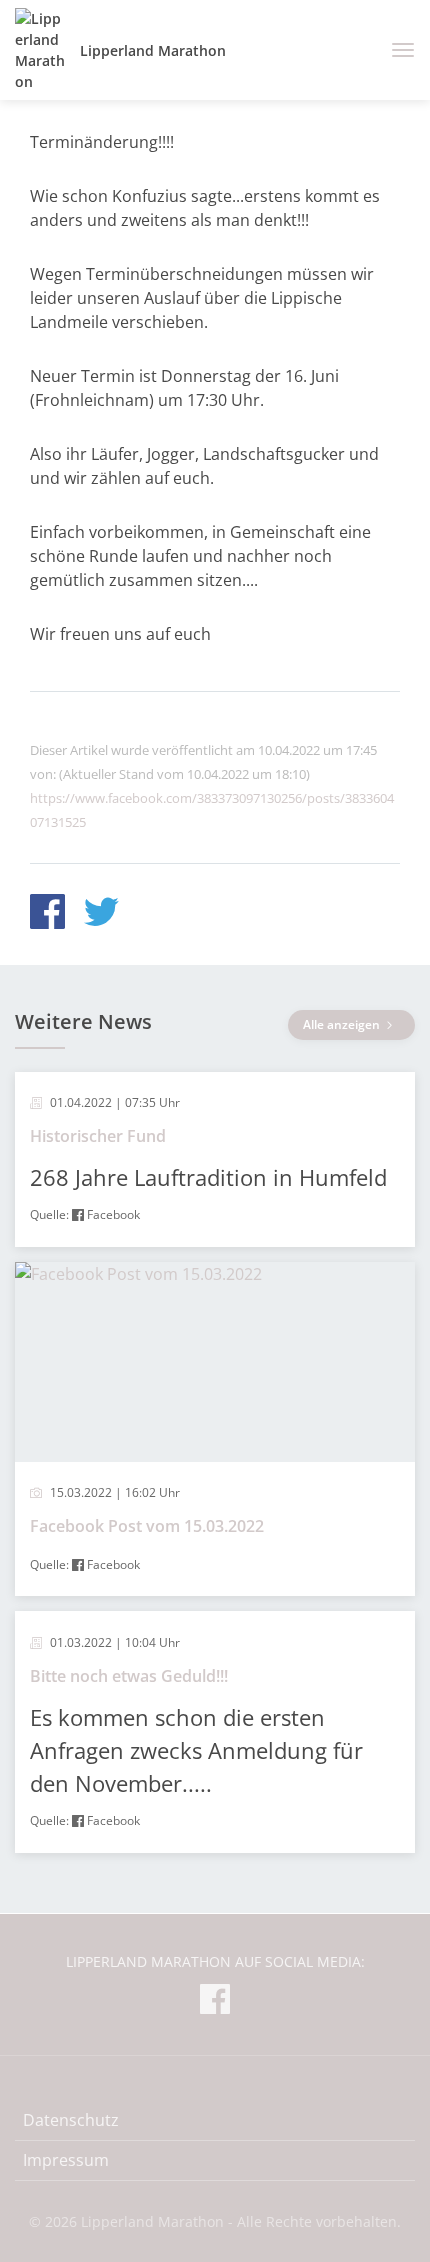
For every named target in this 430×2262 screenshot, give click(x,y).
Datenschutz (71, 2120)
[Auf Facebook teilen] (47, 914)
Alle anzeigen (343, 1024)
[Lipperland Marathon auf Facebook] (215, 2002)
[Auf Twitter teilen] (101, 914)
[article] (215, 1159)
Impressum (66, 2160)
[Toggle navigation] (395, 50)
